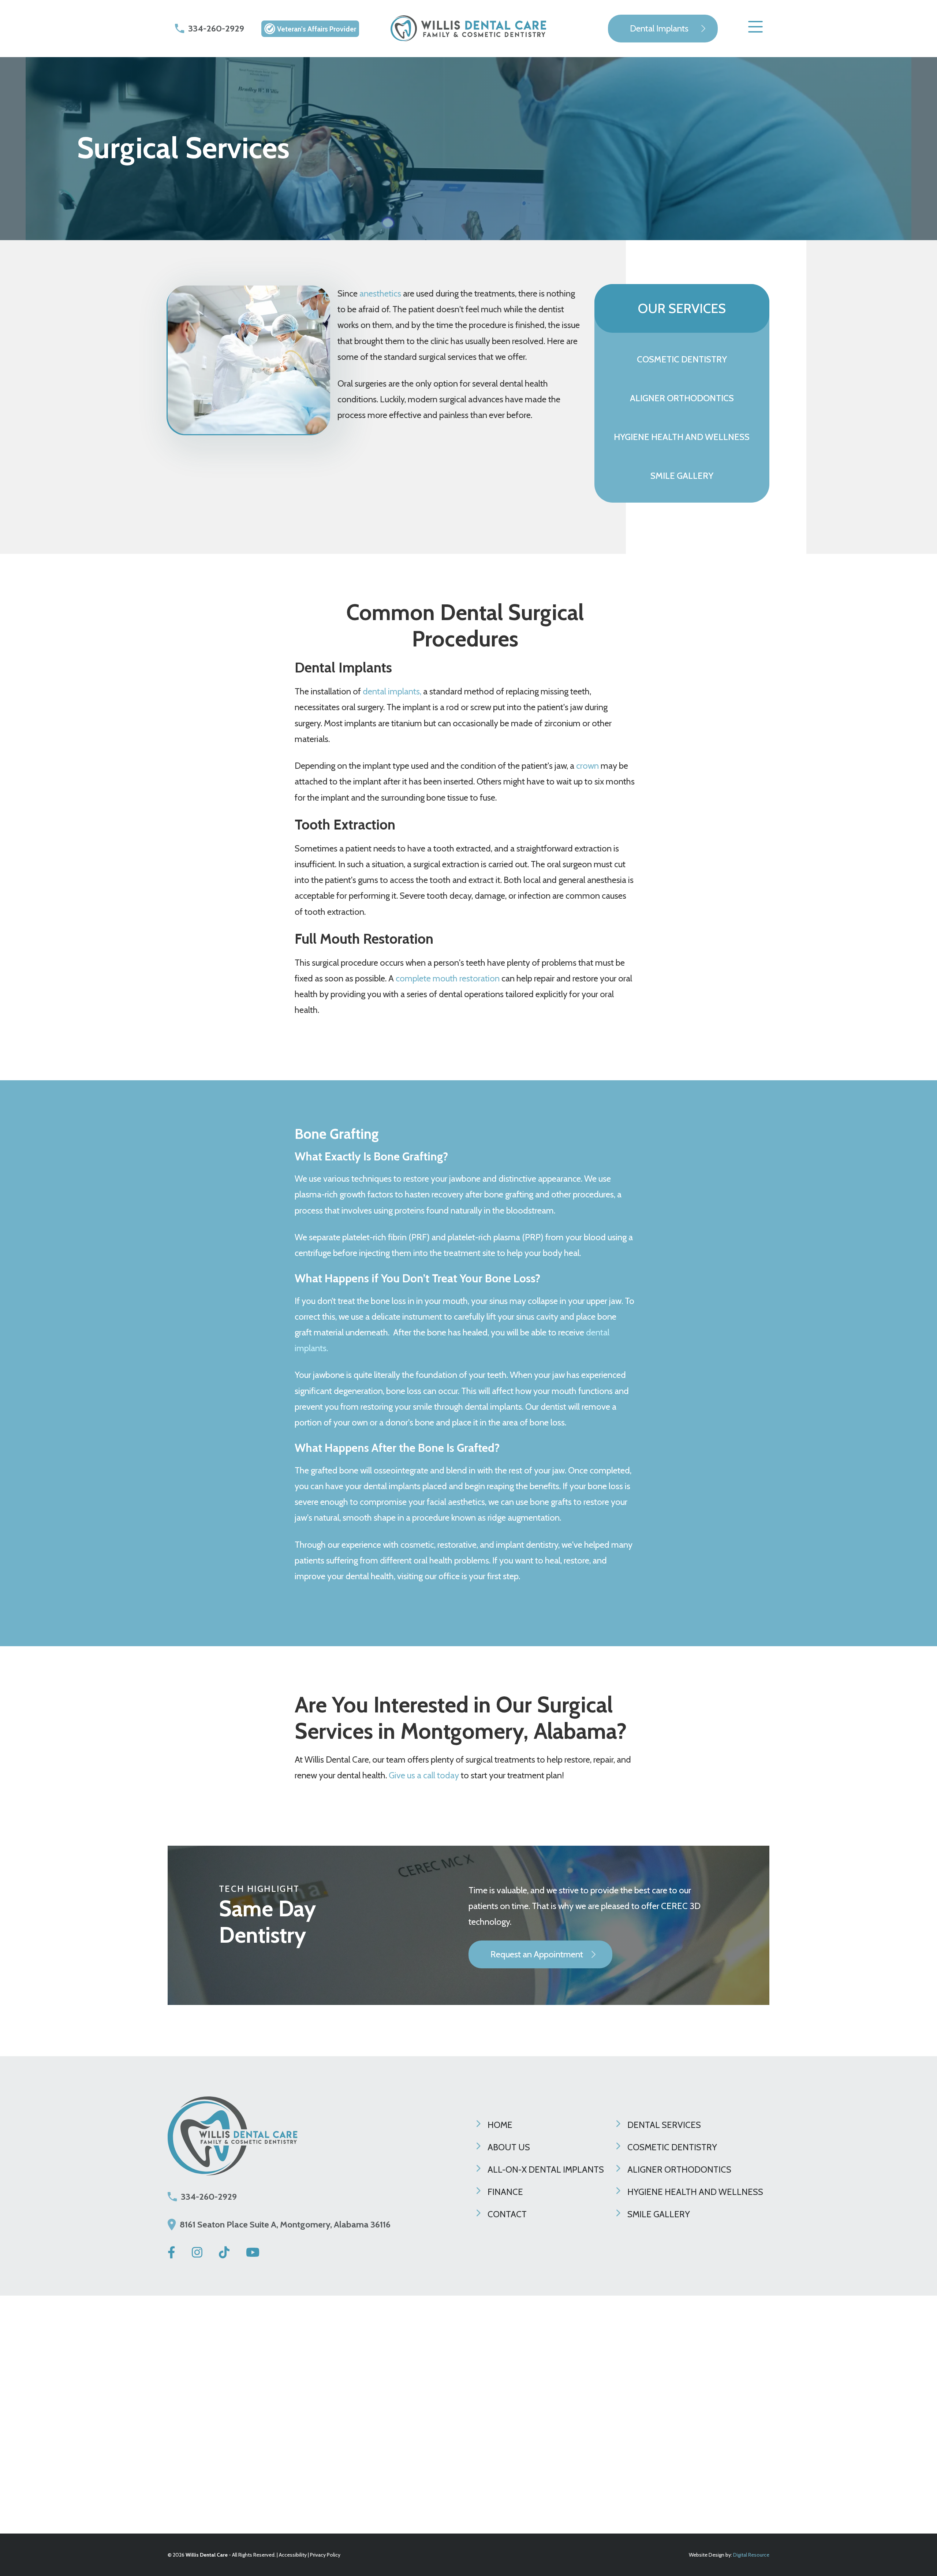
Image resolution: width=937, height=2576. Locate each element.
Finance (505, 2192)
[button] (755, 29)
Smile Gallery (659, 2214)
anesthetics (380, 293)
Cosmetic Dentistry (672, 2147)
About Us (509, 2147)
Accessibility (293, 2555)
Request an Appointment (537, 1954)
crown (588, 766)
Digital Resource (751, 2555)
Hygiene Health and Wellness (695, 2192)
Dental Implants (659, 28)
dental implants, (392, 691)
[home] (468, 29)
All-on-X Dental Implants (546, 2169)
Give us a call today (424, 1775)
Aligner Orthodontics (679, 2169)
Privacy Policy (325, 2555)
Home (500, 2125)
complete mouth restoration (448, 978)
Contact (507, 2214)
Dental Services (664, 2125)
